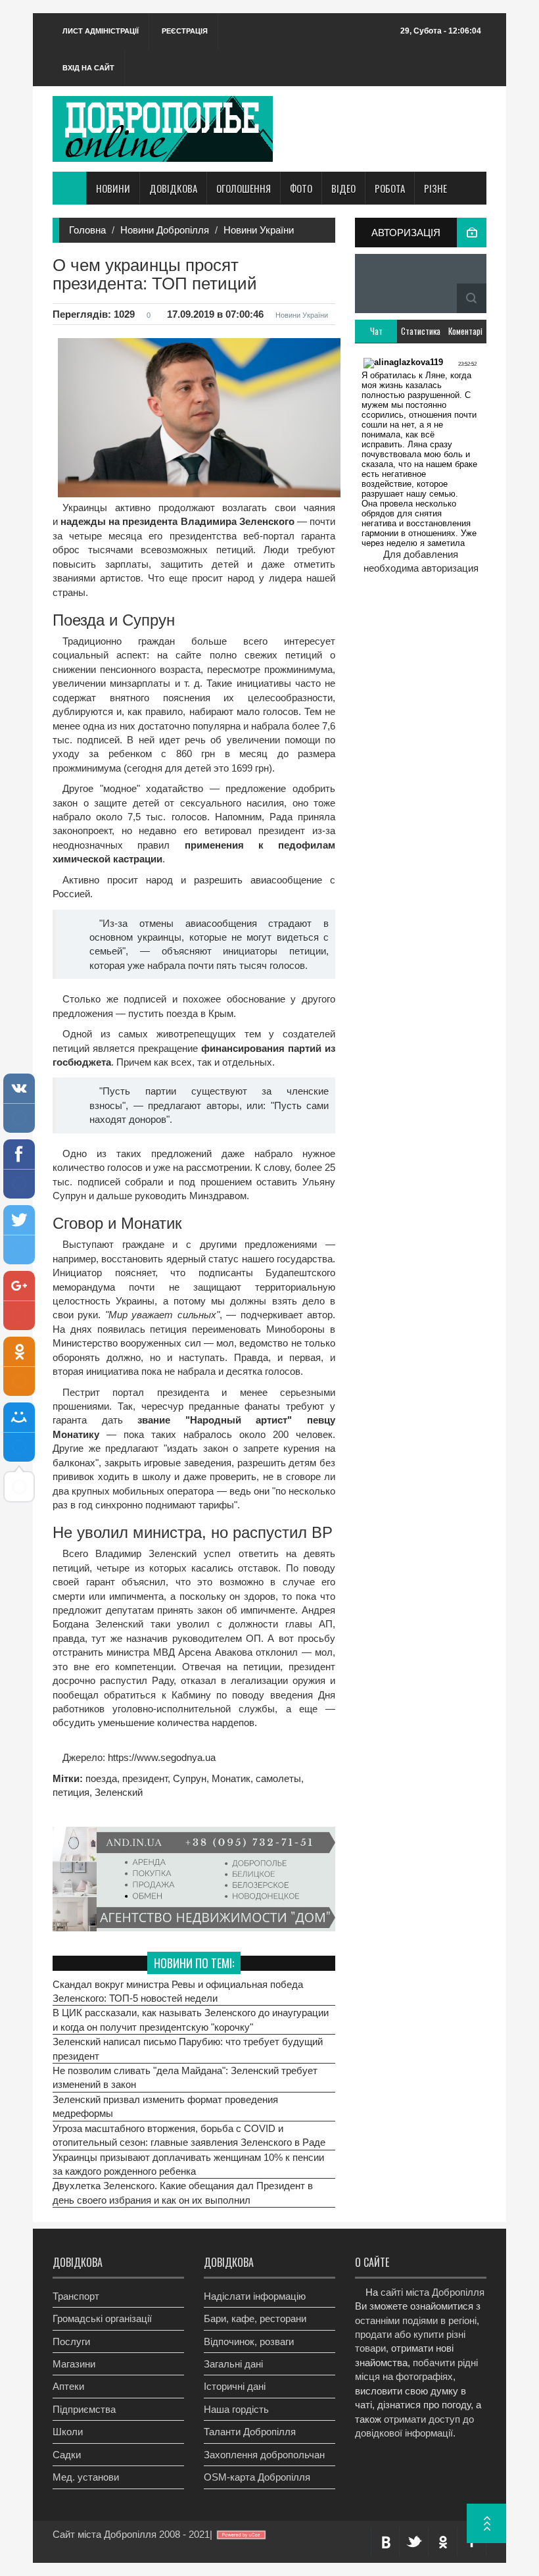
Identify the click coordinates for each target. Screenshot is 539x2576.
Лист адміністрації (101, 31)
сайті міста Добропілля (433, 2292)
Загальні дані (233, 2364)
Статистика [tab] (421, 331)
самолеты (278, 1778)
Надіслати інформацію (255, 2296)
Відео (343, 188)
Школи (68, 2432)
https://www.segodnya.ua (160, 1757)
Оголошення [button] (244, 188)
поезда (101, 1778)
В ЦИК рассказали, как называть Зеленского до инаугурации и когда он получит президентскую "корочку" (191, 2019)
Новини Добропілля (165, 230)
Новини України (259, 230)
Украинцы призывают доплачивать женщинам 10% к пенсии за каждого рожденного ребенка (188, 2164)
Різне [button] (435, 188)
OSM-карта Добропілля (257, 2477)
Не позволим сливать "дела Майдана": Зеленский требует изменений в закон (185, 2077)
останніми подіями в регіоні (416, 2320)
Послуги (71, 2341)
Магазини (74, 2364)
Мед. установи (86, 2477)
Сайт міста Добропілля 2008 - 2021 (131, 2534)
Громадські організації (102, 2318)
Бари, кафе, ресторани (255, 2318)
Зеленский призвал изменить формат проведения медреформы (165, 2106)
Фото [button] (301, 188)
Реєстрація (185, 31)
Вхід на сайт (88, 68)
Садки (67, 2455)
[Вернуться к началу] (486, 2523)
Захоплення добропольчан (264, 2455)
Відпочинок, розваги (249, 2341)
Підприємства (84, 2409)
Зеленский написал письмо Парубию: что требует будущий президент (188, 2048)
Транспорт (76, 2296)
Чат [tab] (376, 331)
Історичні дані (235, 2386)
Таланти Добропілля (250, 2432)
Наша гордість (236, 2409)
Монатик (231, 1778)
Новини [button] (113, 188)
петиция (71, 1792)
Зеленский (119, 1792)
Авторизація (406, 233)
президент (145, 1778)
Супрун (190, 1778)
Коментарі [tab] (465, 331)
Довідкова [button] (173, 188)
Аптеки (68, 2386)
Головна (87, 230)
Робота (390, 188)
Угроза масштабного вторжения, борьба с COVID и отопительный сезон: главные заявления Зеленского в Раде (189, 2135)
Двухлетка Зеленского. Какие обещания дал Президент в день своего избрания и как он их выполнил (183, 2192)
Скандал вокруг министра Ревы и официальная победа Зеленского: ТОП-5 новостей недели (178, 1991)
